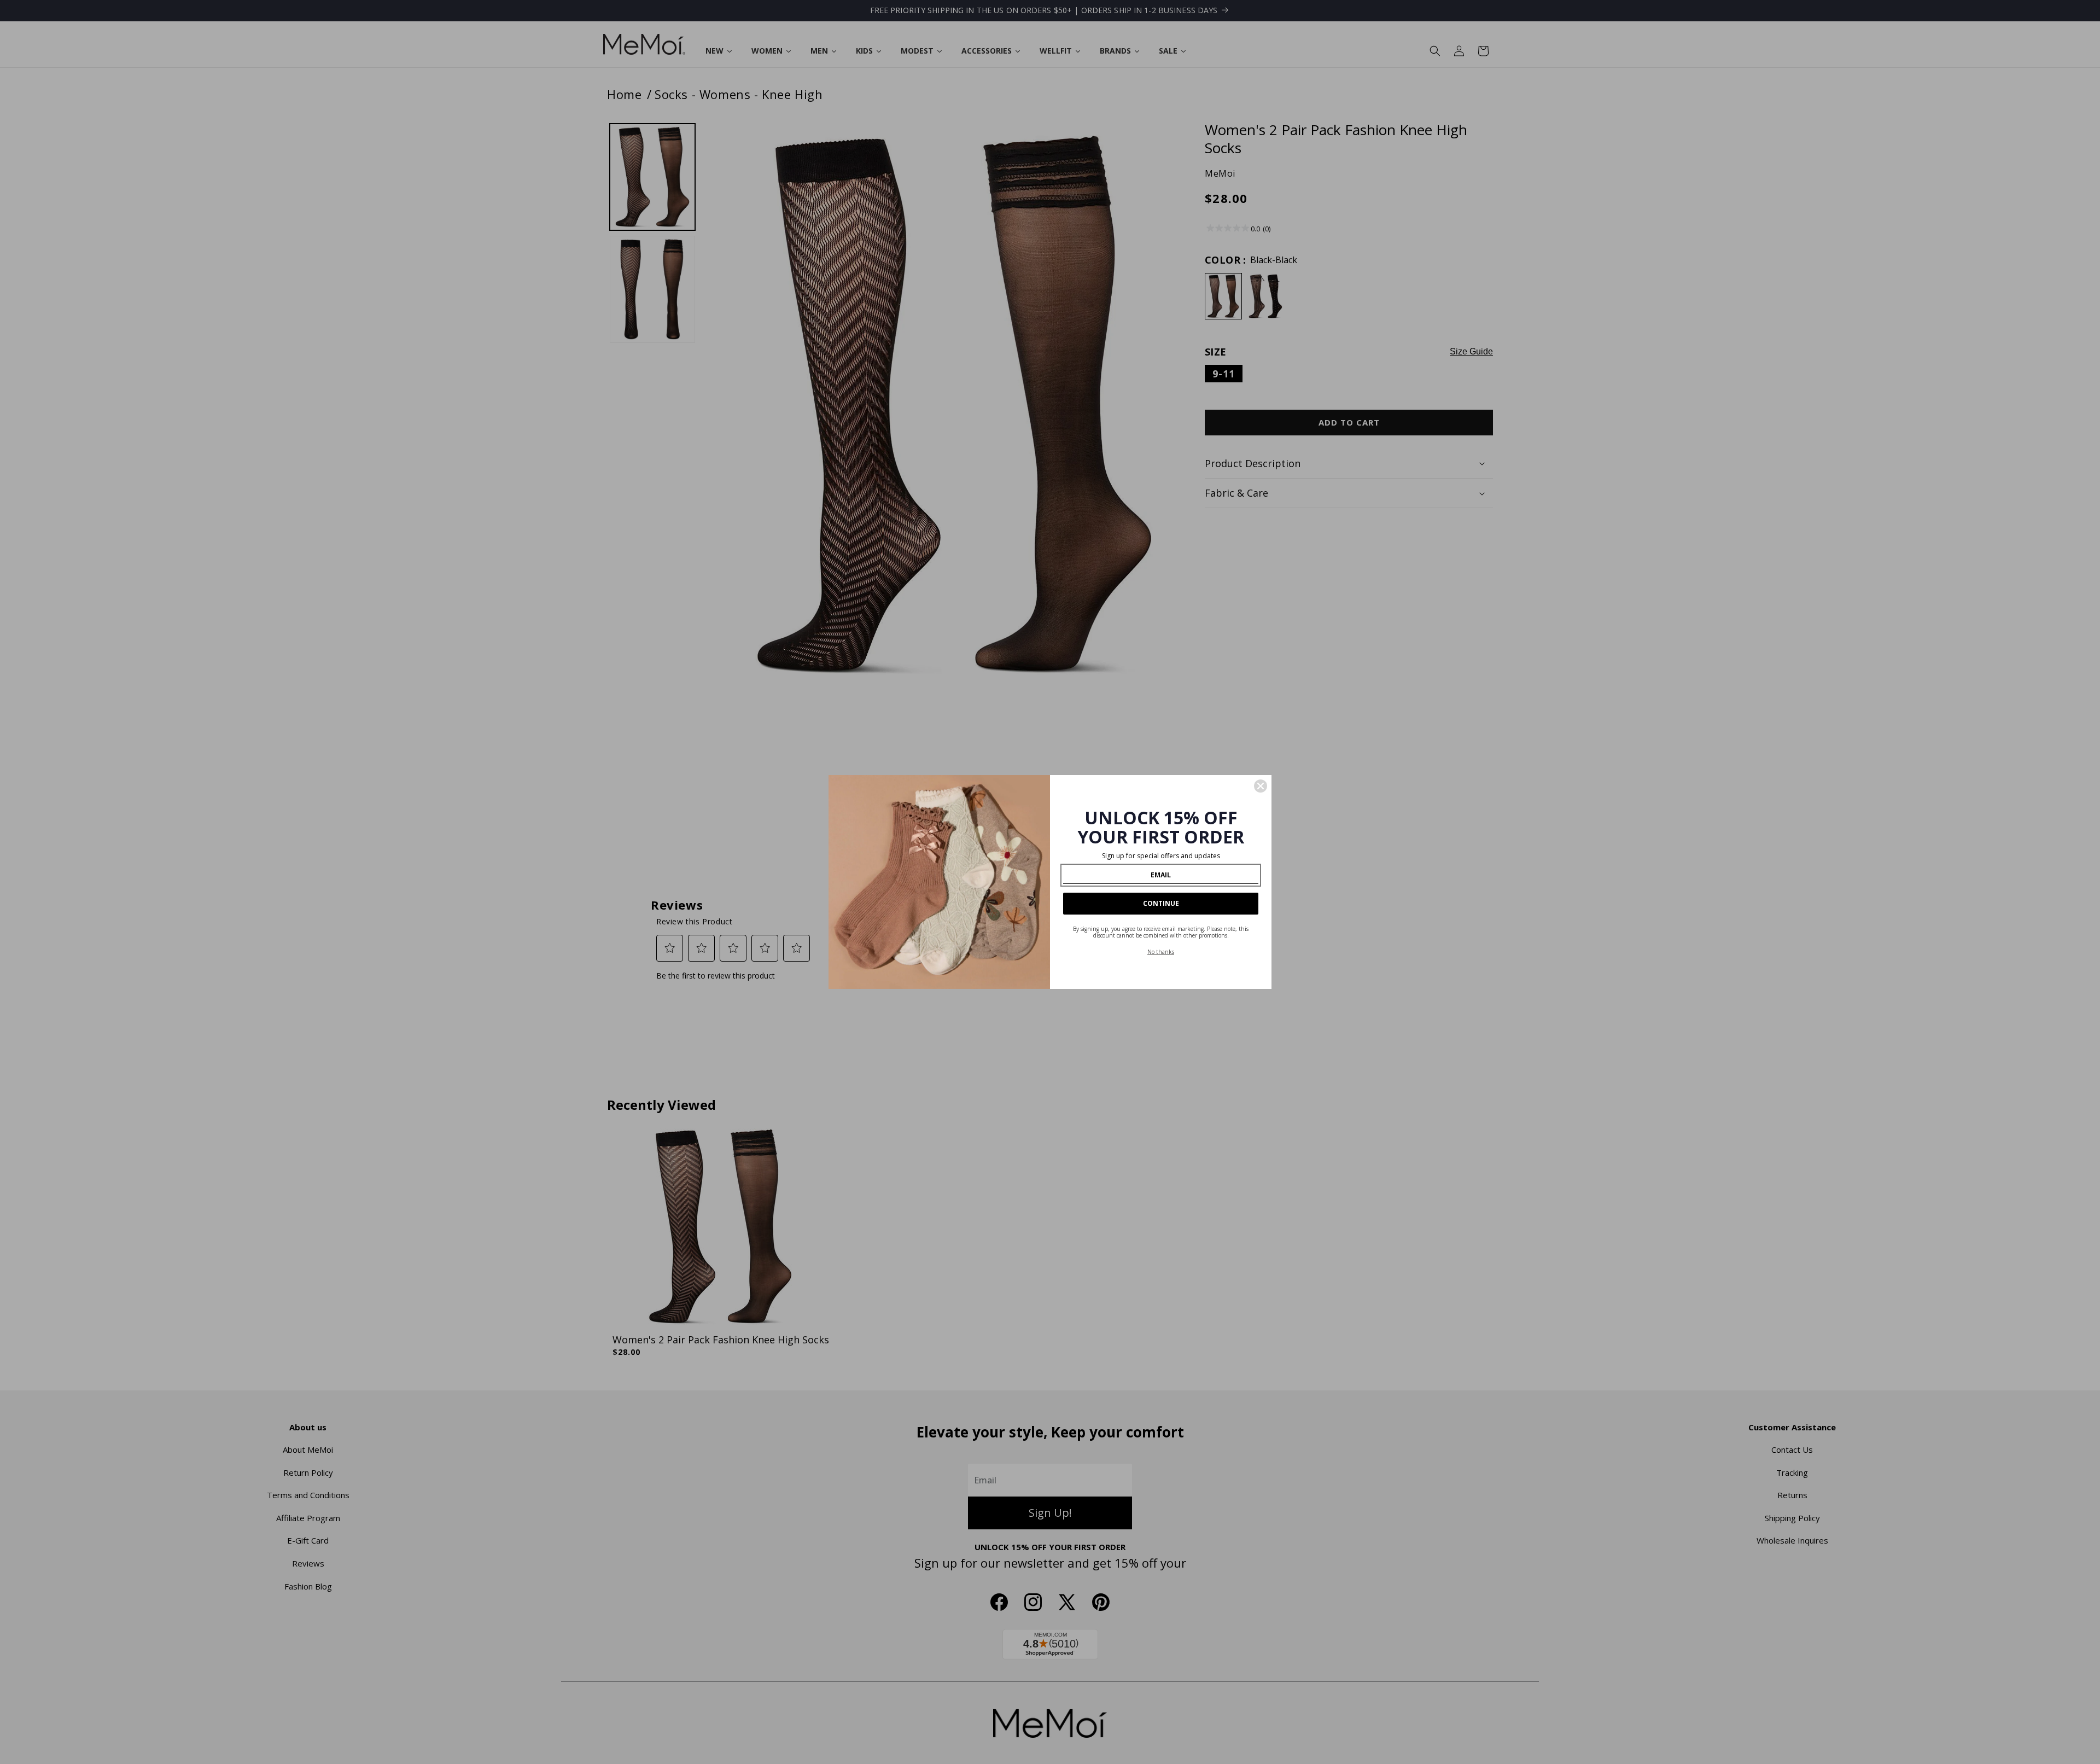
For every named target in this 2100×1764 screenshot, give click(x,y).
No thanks (1161, 952)
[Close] (1261, 786)
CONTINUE (1161, 903)
